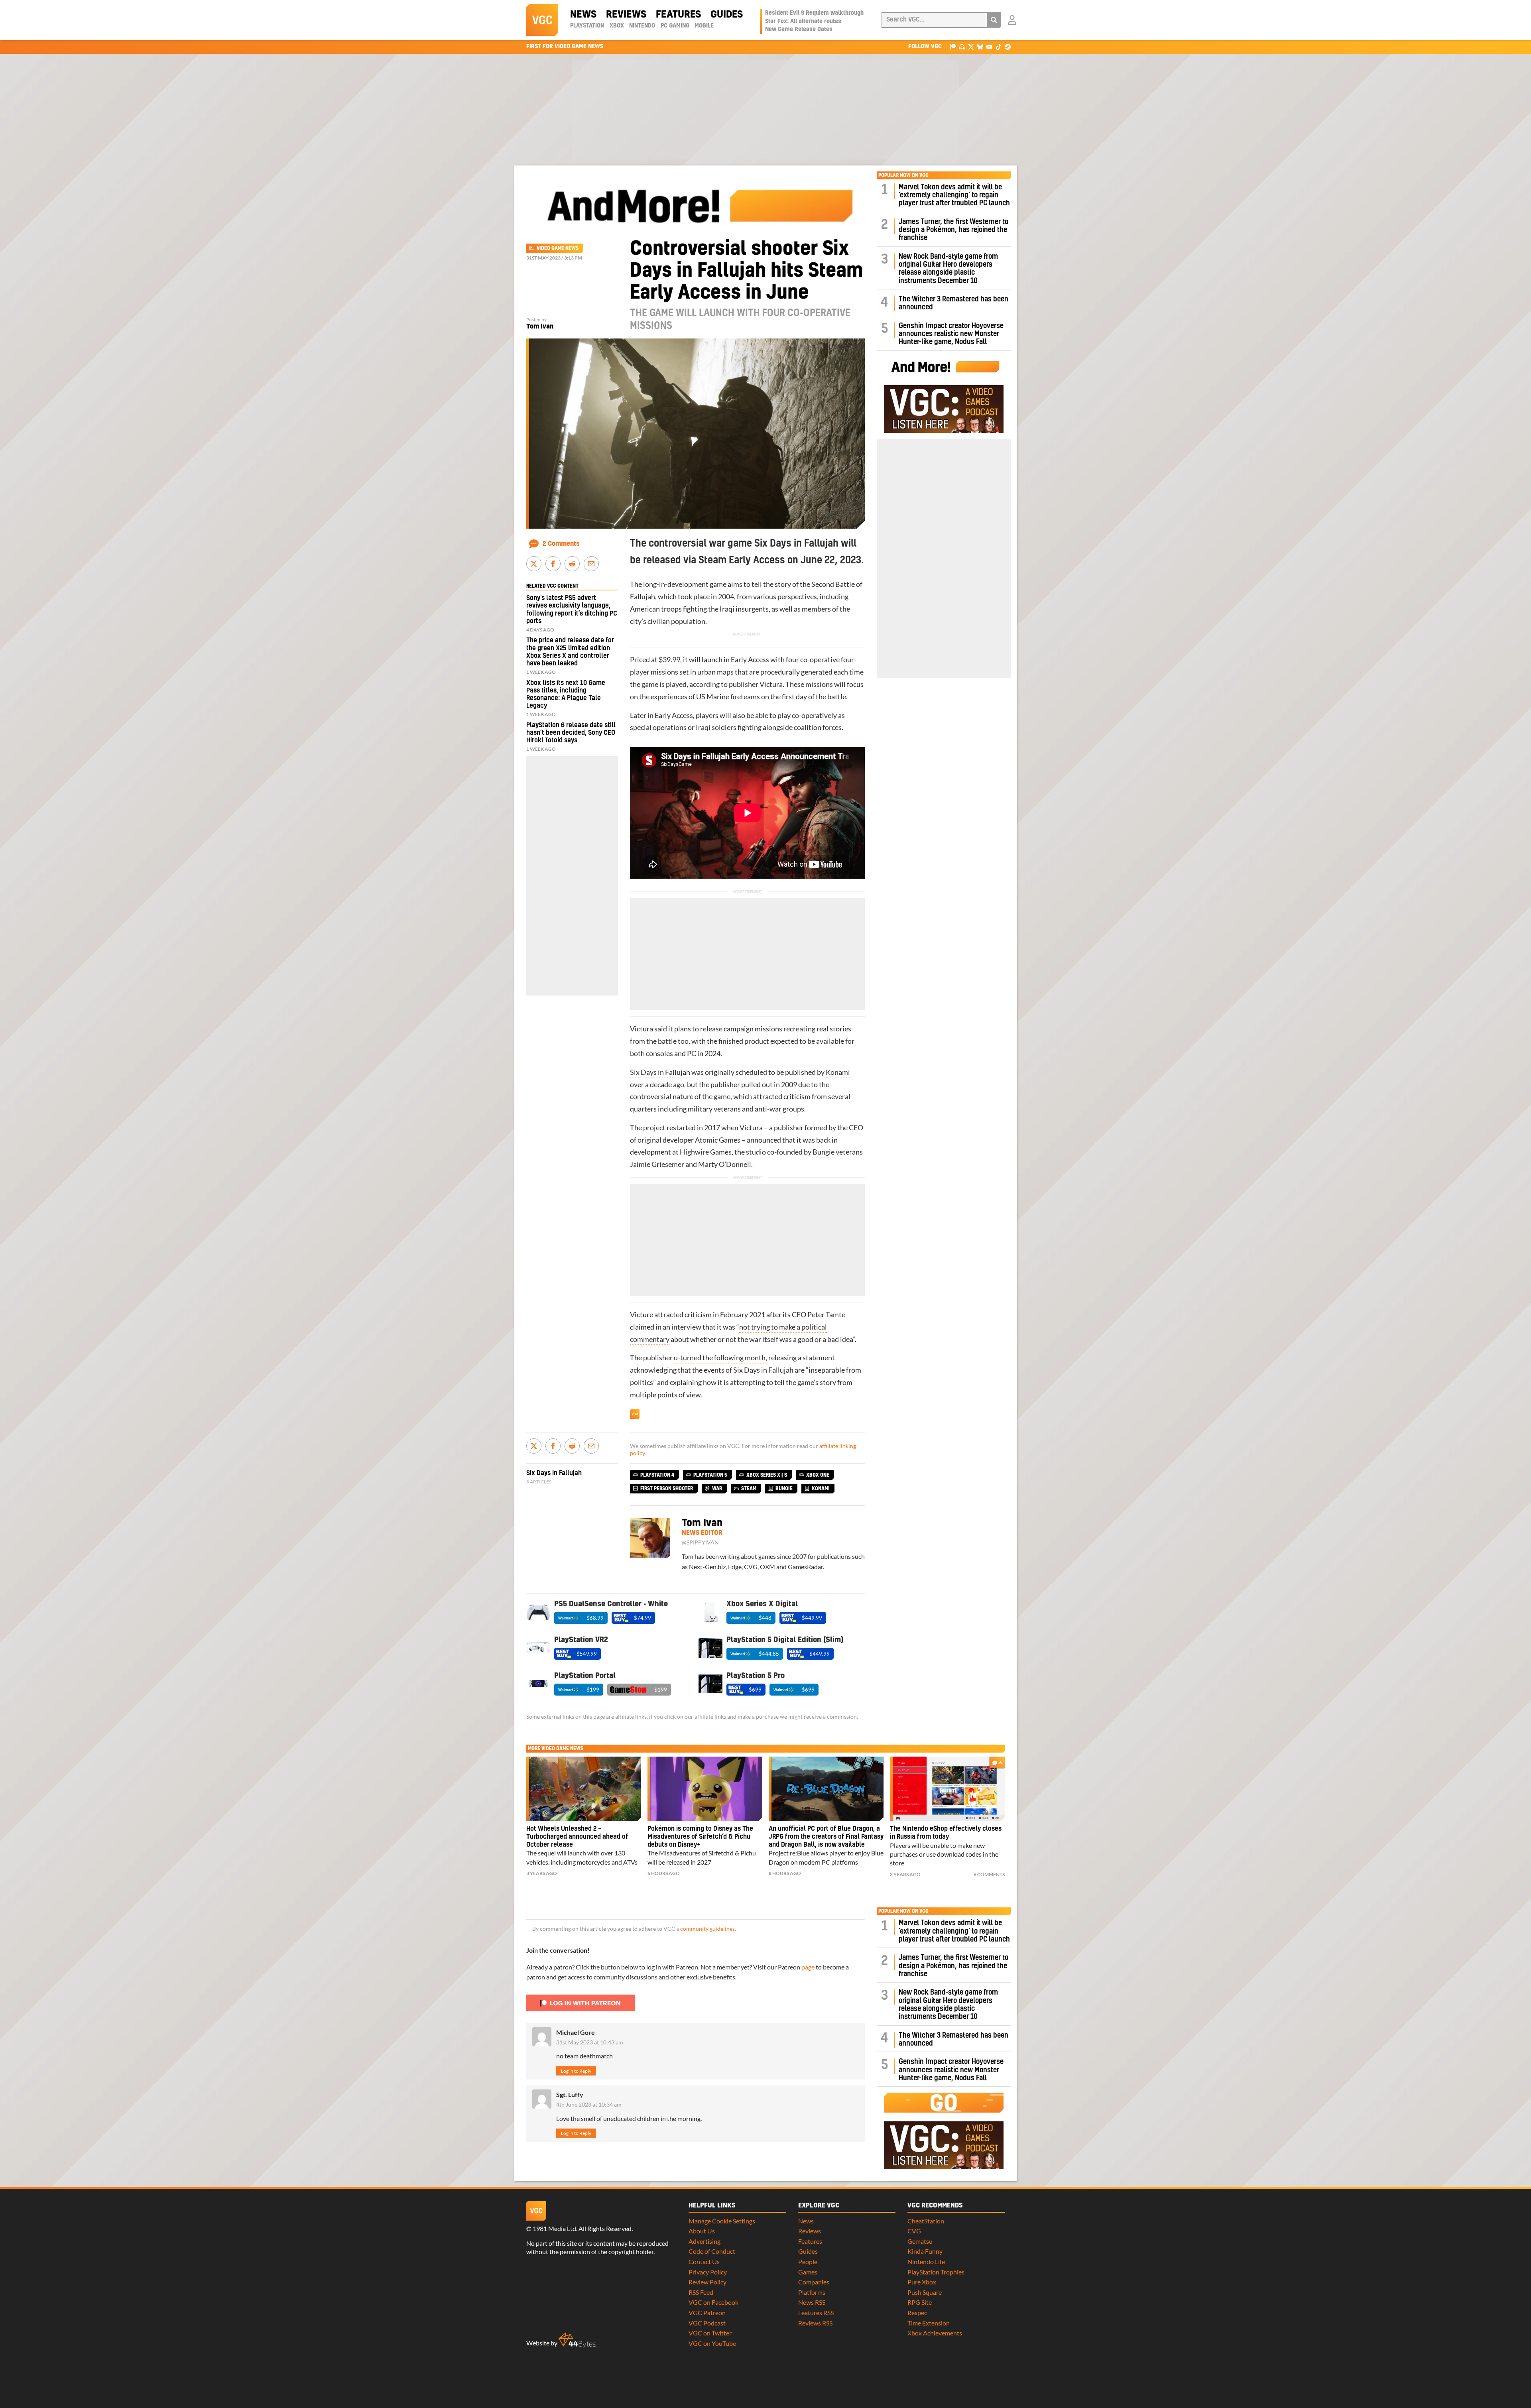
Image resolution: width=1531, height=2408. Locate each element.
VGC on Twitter (710, 2333)
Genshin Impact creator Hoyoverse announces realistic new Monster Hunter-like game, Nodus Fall (951, 334)
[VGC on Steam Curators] (1008, 46)
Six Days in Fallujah (660, 1072)
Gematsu (920, 2241)
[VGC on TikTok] (999, 46)
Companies (814, 2282)
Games (808, 2272)
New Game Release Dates (799, 30)
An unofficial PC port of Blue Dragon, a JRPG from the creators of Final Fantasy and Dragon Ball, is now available (826, 1837)
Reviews (626, 15)
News (583, 15)
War (717, 1489)
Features (678, 15)
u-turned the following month (720, 1358)
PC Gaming (675, 26)
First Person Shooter (667, 1489)
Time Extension (929, 2323)
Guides (727, 15)
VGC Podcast (707, 2323)
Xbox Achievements (935, 2333)
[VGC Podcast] (962, 46)
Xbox (617, 26)
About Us (702, 2231)
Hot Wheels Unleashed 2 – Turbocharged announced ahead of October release (577, 1837)
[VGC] (542, 20)
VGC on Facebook (713, 2302)
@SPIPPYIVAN (700, 1542)
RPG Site (920, 2302)
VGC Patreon (707, 2313)
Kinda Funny (925, 2251)
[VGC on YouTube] (989, 46)
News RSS (812, 2302)
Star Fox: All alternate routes (803, 22)
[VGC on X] (971, 46)
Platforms (812, 2292)
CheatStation (926, 2221)
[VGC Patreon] (953, 46)
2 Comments (561, 544)
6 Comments (989, 1874)
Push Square (925, 2292)
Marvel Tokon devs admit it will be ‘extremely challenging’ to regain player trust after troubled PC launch (954, 195)
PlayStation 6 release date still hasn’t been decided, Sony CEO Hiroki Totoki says (571, 733)
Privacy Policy (708, 2272)
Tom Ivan (540, 327)
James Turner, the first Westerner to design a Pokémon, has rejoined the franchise (953, 230)
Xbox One (818, 1475)
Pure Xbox (922, 2282)
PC (692, 1053)
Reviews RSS (815, 2323)
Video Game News (558, 248)
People (808, 2261)
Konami (838, 1072)
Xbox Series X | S (767, 1475)
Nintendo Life (926, 2261)
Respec (917, 2313)
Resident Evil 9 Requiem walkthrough (814, 13)
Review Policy (707, 2282)
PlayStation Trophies (936, 2272)
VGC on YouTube (712, 2343)
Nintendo (642, 26)
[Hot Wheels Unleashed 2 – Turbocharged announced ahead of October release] (584, 1789)
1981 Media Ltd (554, 2228)
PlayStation (587, 26)
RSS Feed (701, 2292)
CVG (914, 2231)
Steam (749, 1489)
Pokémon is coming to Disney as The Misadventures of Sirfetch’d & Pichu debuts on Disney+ (700, 1837)
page (808, 1967)
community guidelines (707, 1929)
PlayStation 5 (710, 1475)
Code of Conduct (712, 2251)
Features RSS (816, 2313)
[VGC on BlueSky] (980, 46)
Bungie (824, 1152)
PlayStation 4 (657, 1475)
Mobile (704, 26)
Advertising (704, 2241)
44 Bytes (577, 2340)
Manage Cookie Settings (722, 2221)
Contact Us (704, 2261)
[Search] (994, 20)
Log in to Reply (576, 2071)
